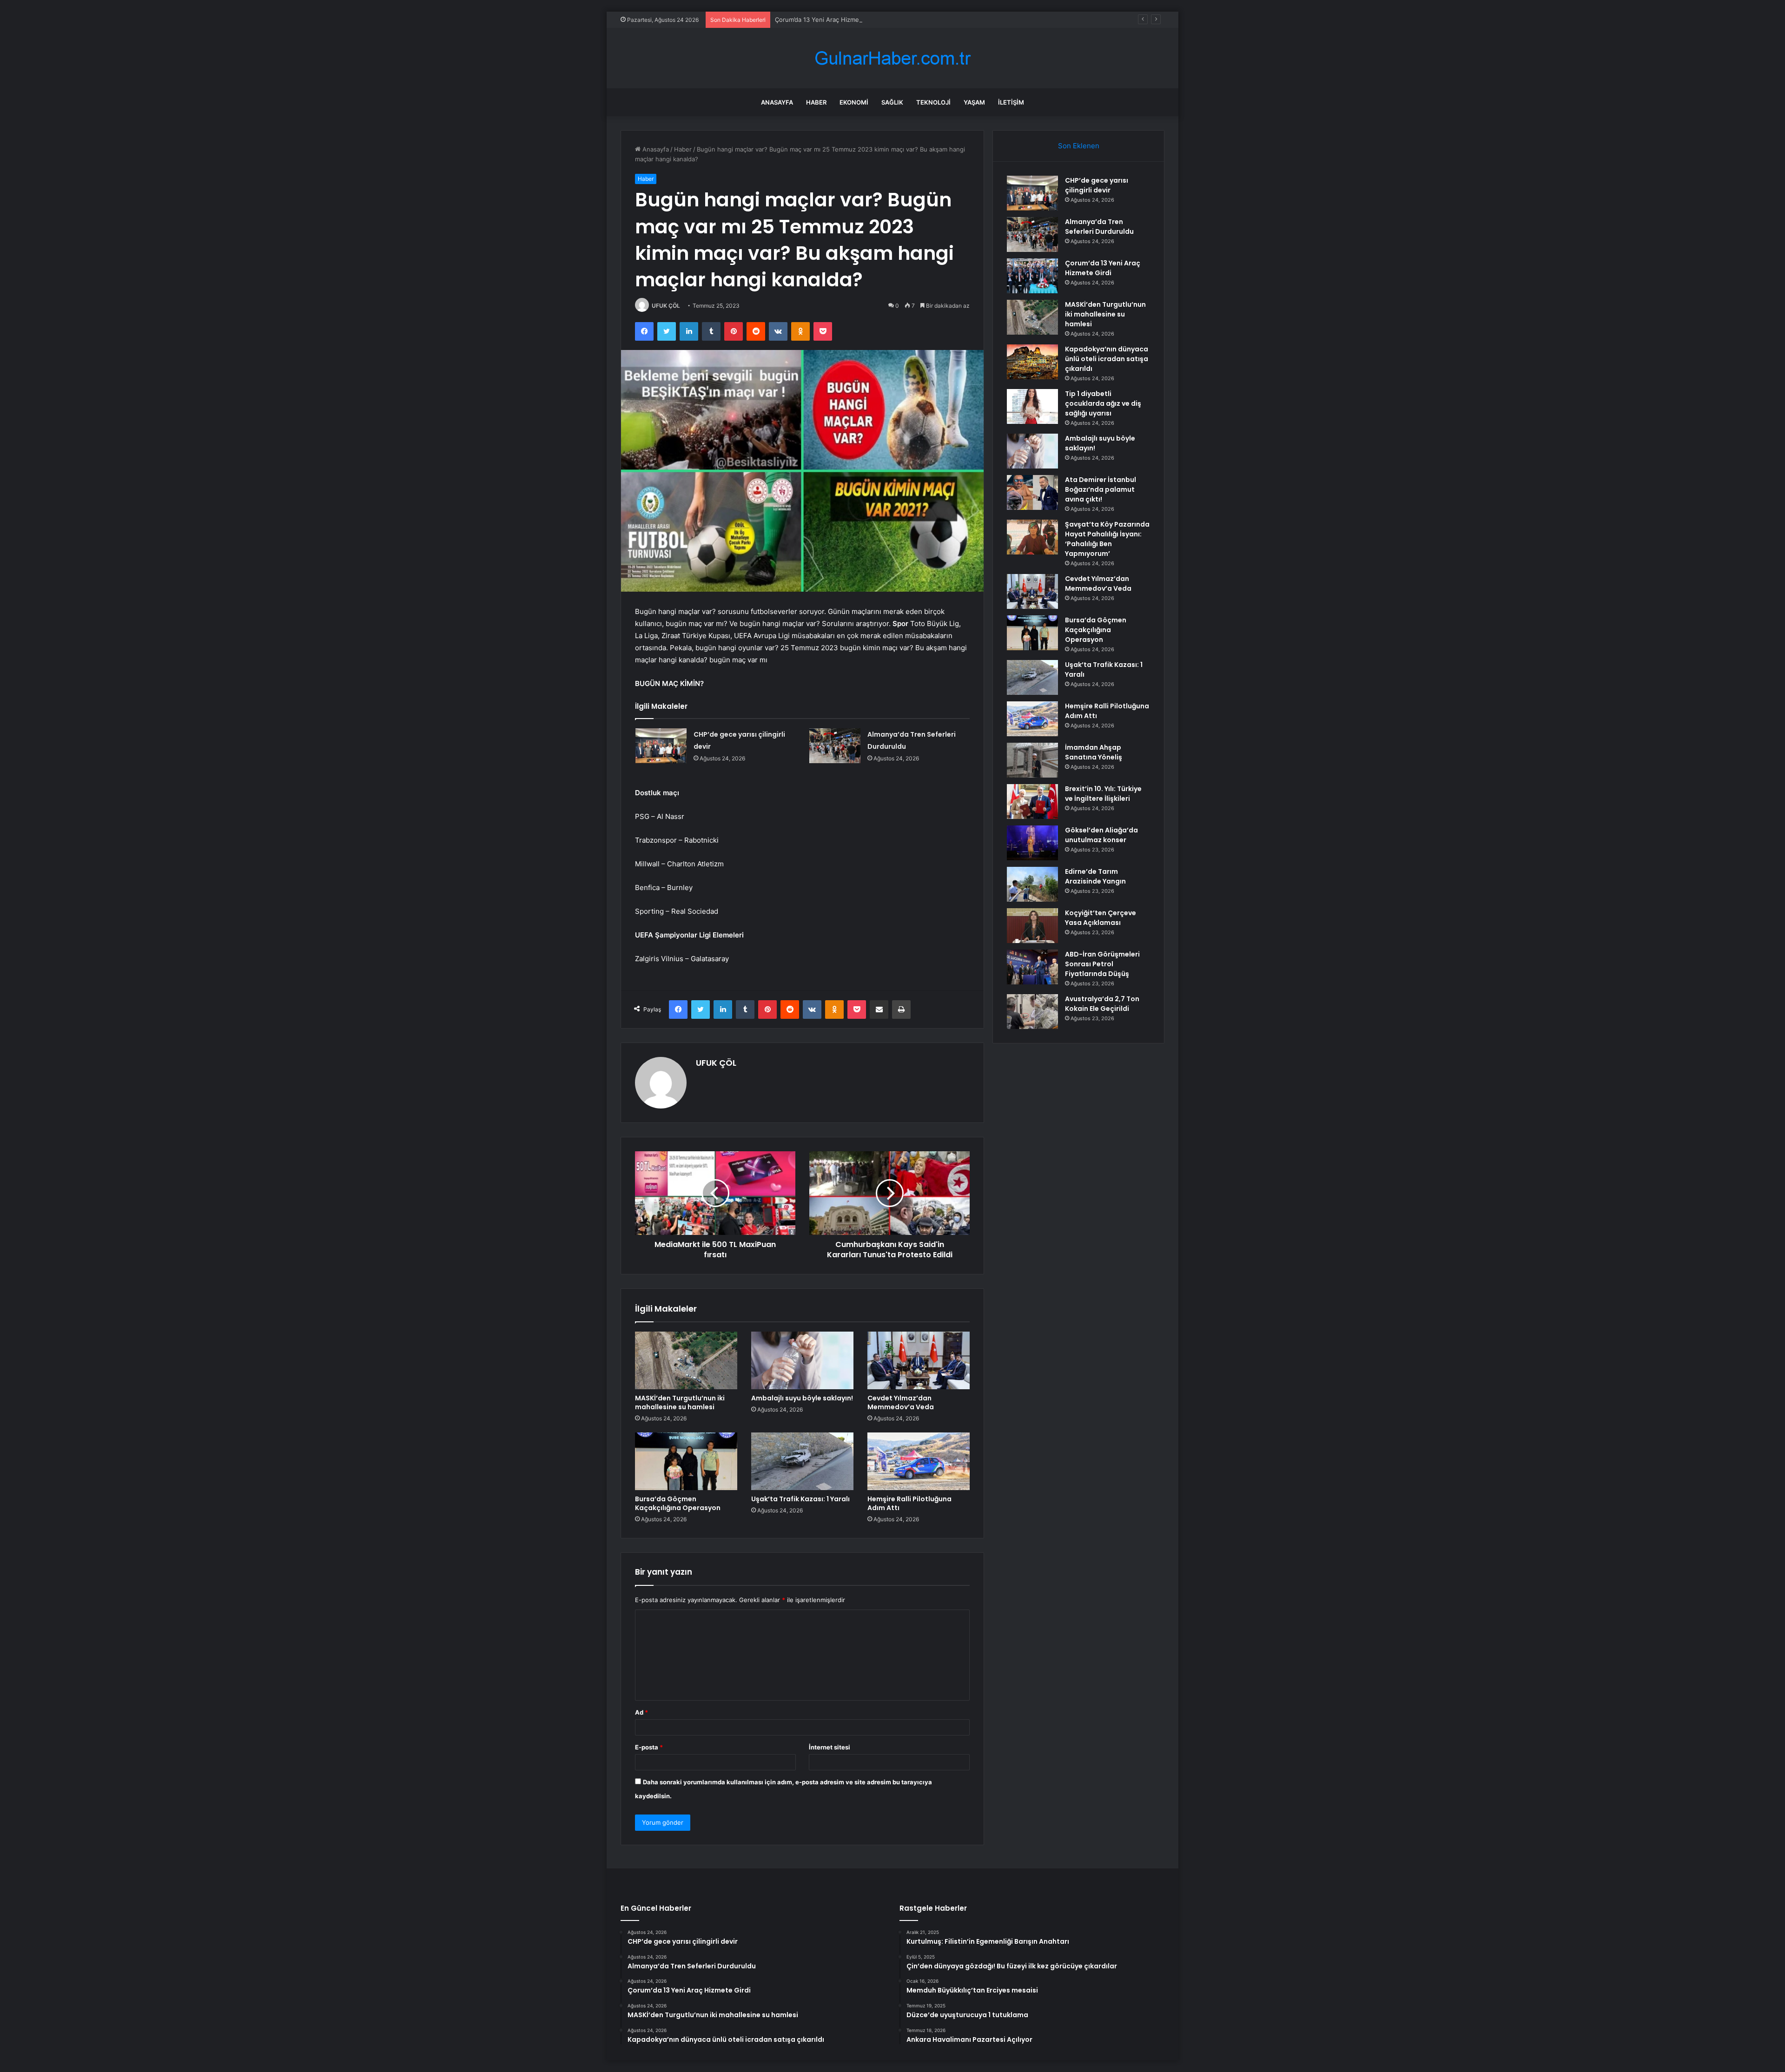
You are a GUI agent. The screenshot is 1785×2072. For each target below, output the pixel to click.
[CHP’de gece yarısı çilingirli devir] (661, 746)
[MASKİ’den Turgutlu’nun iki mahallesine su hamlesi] (686, 1360)
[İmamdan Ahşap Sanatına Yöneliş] (1032, 760)
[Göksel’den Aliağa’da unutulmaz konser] (1032, 843)
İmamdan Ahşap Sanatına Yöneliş (1094, 752)
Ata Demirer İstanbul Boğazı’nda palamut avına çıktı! (1101, 489)
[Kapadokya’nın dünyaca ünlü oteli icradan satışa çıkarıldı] (1032, 362)
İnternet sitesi (830, 1747)
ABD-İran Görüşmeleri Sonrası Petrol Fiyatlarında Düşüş (1102, 964)
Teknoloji (933, 102)
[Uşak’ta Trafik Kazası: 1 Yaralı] (802, 1461)
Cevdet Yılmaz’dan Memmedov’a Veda (901, 1402)
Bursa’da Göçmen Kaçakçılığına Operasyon (678, 1503)
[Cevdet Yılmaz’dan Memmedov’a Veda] (919, 1360)
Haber (816, 102)
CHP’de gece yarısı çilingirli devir (1097, 185)
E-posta (649, 1747)
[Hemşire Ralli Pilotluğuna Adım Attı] (919, 1461)
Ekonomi (854, 102)
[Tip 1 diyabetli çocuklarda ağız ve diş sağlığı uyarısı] (1032, 406)
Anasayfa (777, 102)
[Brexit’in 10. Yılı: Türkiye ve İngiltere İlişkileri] (1032, 802)
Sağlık (892, 102)
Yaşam (974, 102)
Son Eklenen (1079, 146)
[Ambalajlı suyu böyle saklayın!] (802, 1360)
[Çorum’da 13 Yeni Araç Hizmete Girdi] (1032, 276)
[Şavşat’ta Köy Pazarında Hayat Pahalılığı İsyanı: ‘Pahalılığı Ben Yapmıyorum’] (1032, 537)
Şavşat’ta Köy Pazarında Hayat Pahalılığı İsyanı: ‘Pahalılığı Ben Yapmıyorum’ (1107, 539)
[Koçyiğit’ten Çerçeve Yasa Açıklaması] (1032, 926)
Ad (641, 1712)
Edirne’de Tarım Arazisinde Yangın (1095, 876)
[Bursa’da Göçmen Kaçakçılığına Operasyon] (686, 1461)
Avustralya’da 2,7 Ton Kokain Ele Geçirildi (1102, 1004)
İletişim (1011, 102)
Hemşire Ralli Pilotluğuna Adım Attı (909, 1503)
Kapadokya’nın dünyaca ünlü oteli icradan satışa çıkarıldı (1107, 359)
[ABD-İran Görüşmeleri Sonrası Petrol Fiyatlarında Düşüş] (1032, 967)
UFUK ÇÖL (666, 306)
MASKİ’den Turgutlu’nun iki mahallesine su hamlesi (680, 1402)
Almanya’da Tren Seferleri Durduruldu (1099, 227)
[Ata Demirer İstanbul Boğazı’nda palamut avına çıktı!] (1032, 492)
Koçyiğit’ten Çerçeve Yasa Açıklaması (1101, 918)
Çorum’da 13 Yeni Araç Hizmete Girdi (828, 20)
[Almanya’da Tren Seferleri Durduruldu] (835, 746)
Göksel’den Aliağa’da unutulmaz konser (1101, 835)
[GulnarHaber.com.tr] (892, 58)
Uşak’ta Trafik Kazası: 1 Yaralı (800, 1499)
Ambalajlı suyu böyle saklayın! (802, 1398)
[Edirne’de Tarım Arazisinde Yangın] (1032, 884)
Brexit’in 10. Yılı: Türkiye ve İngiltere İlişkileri (1103, 794)
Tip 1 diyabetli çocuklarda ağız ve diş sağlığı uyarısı (1103, 403)
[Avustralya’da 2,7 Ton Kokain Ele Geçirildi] (1032, 1012)
